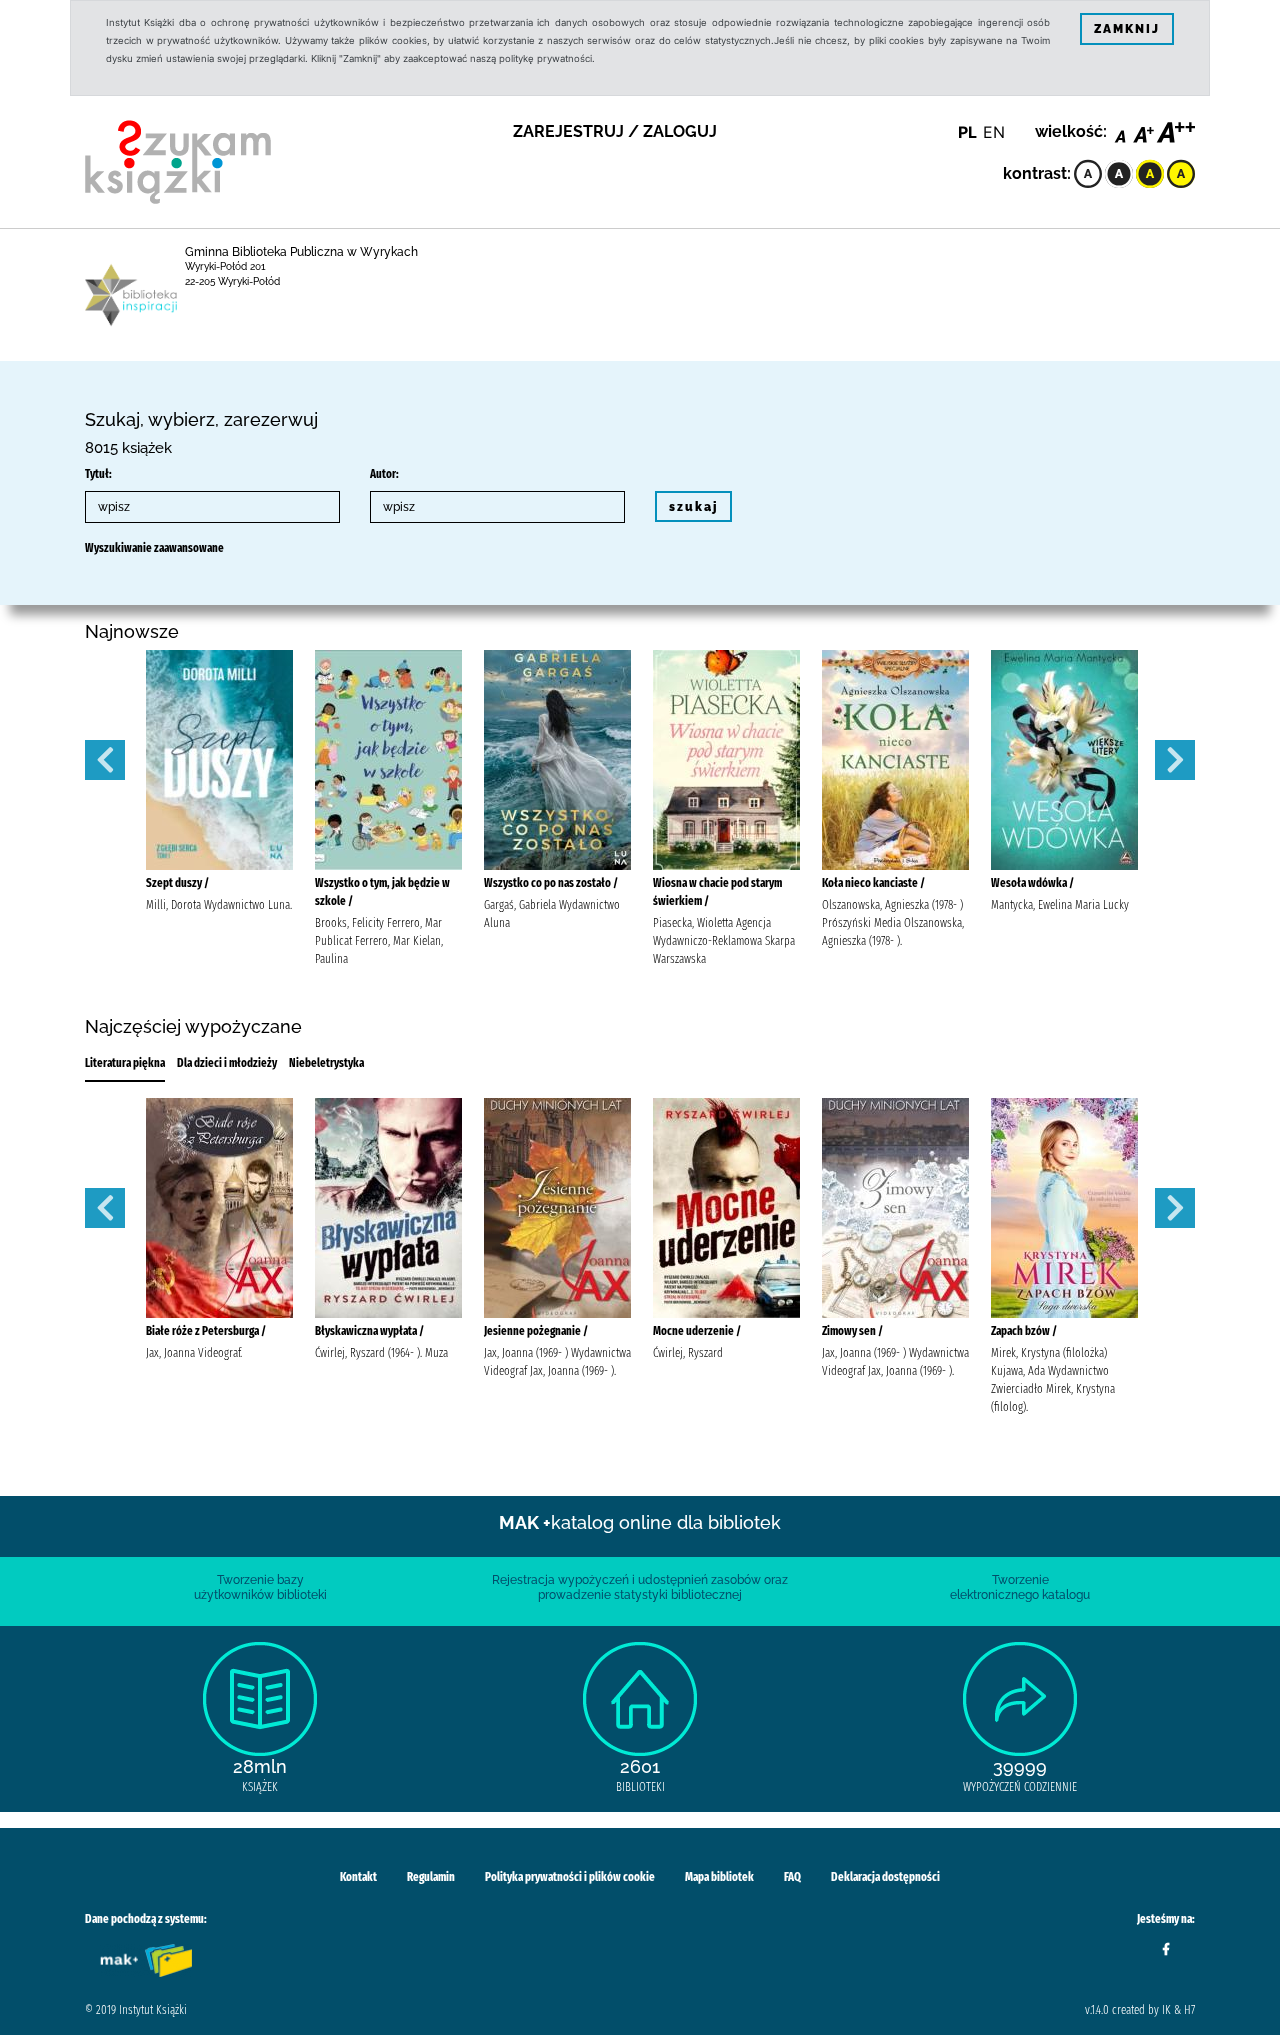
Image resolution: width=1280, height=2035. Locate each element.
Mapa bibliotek (719, 1877)
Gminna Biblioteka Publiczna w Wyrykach (301, 252)
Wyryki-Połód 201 (225, 266)
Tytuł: (98, 474)
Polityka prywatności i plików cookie (570, 1877)
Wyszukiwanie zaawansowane (154, 548)
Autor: (384, 474)
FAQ (792, 1877)
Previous (105, 760)
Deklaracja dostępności (885, 1877)
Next (1175, 760)
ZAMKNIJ (1127, 29)
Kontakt (358, 1877)
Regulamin (431, 1877)
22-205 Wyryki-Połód (232, 281)
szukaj (693, 507)
